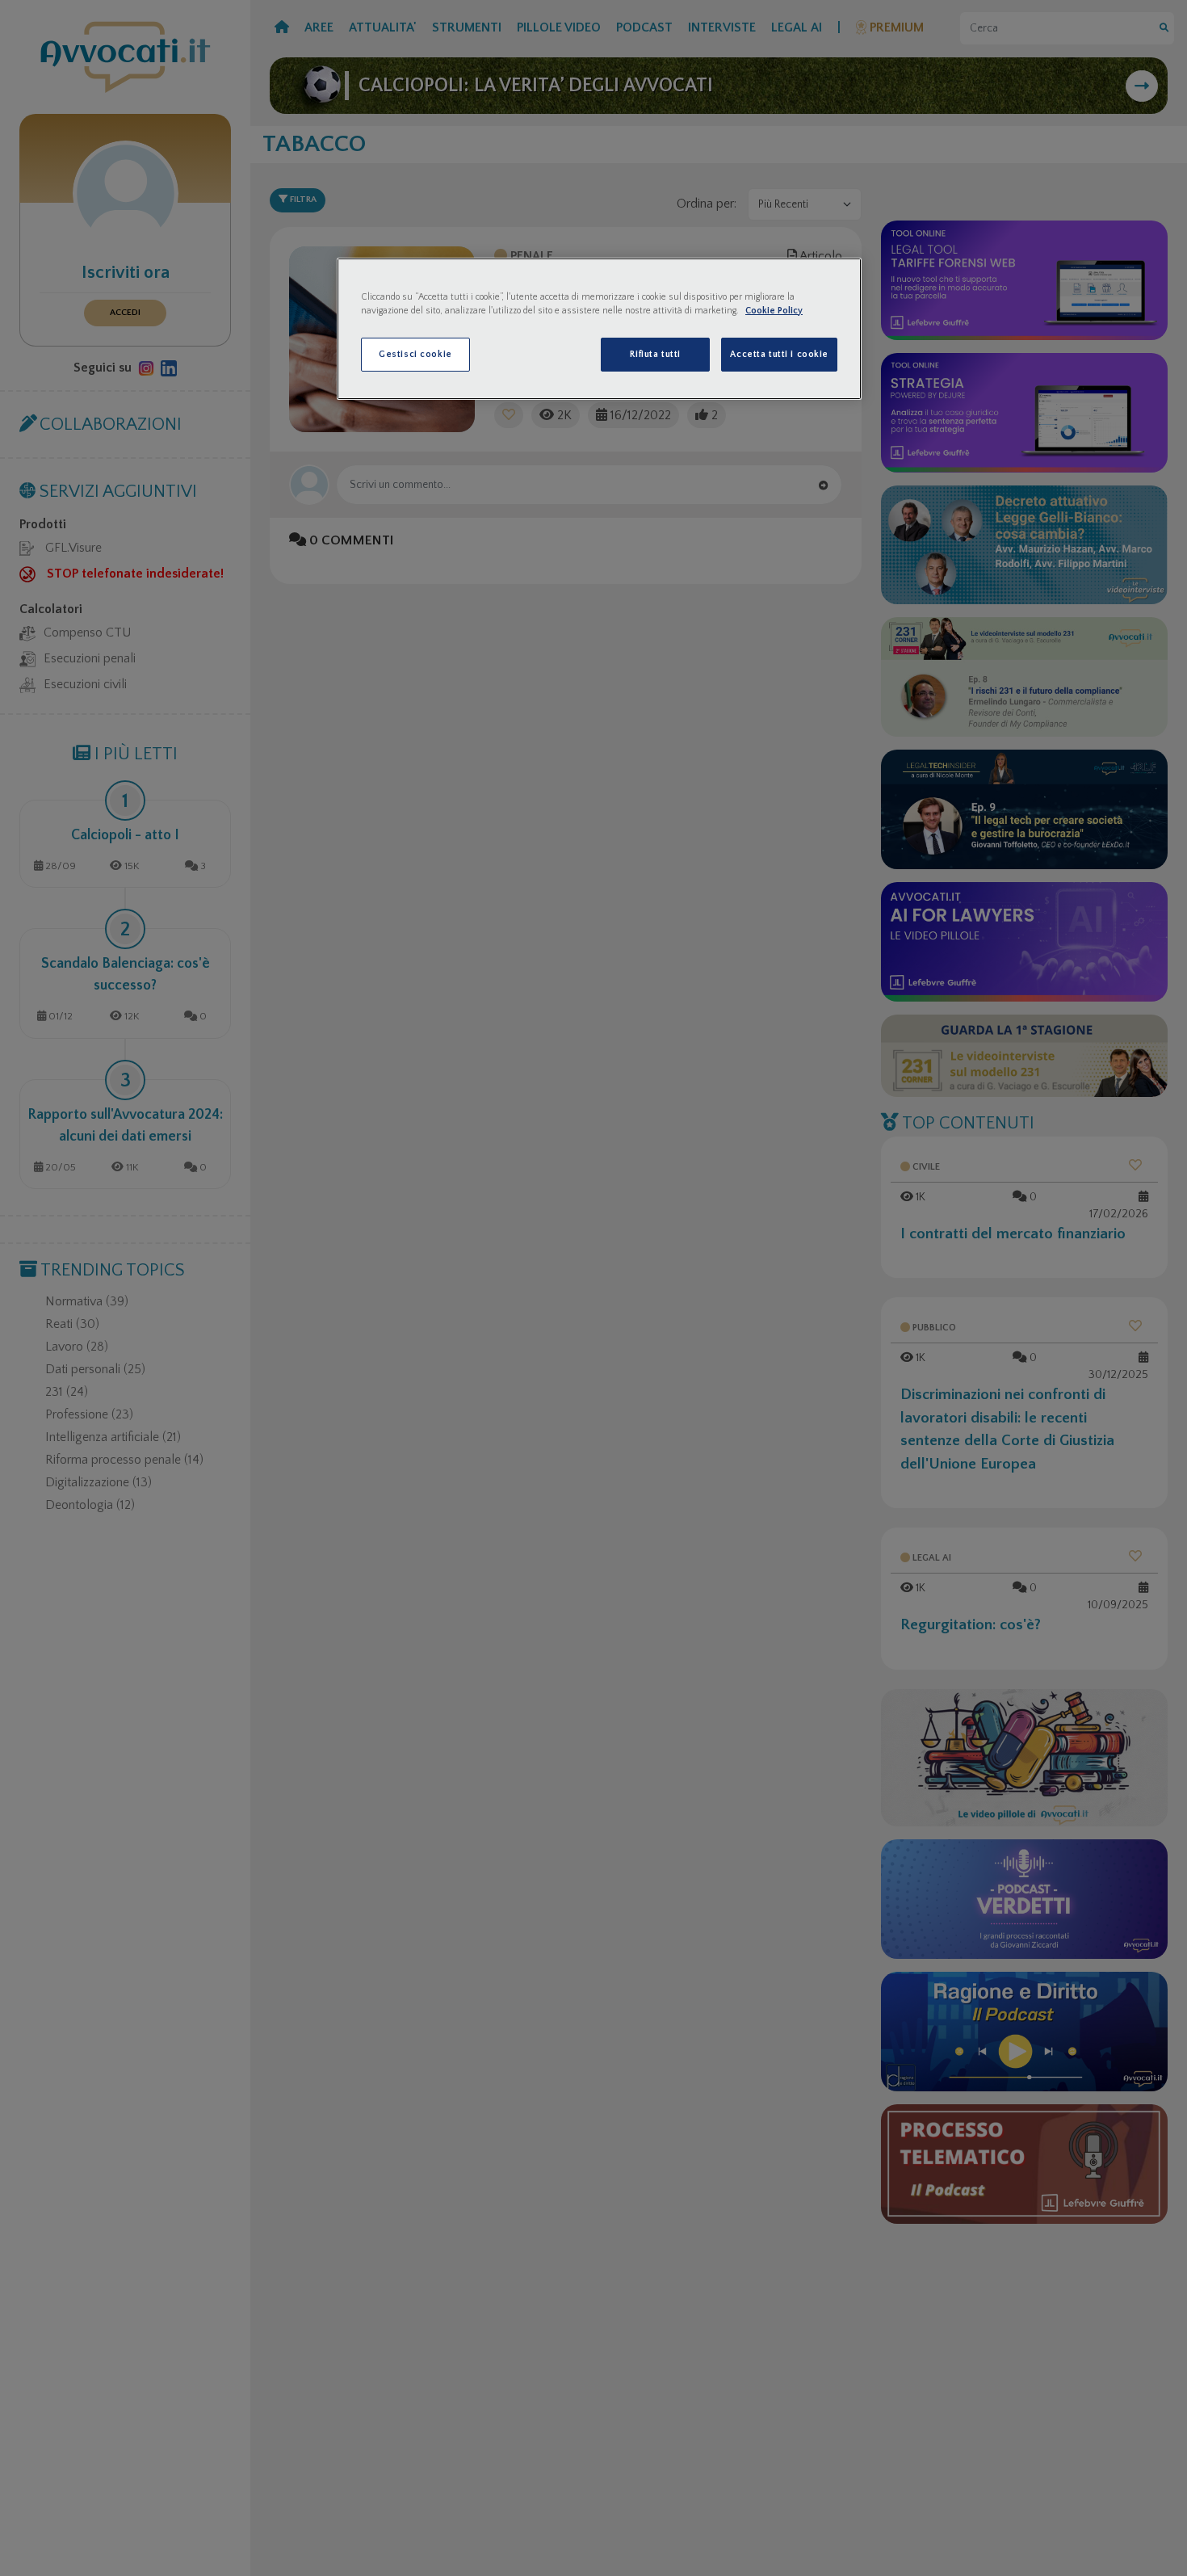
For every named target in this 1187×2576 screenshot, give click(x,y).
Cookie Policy (774, 311)
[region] (599, 329)
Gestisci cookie (415, 354)
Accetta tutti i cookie (779, 354)
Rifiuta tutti (655, 354)
